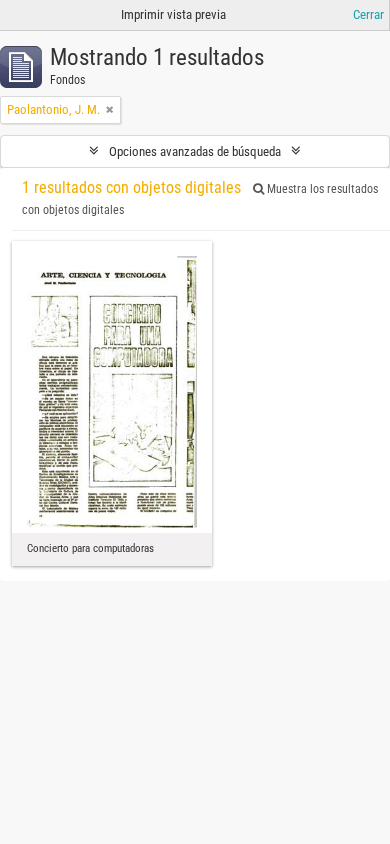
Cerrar (368, 14)
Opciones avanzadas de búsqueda (195, 151)
